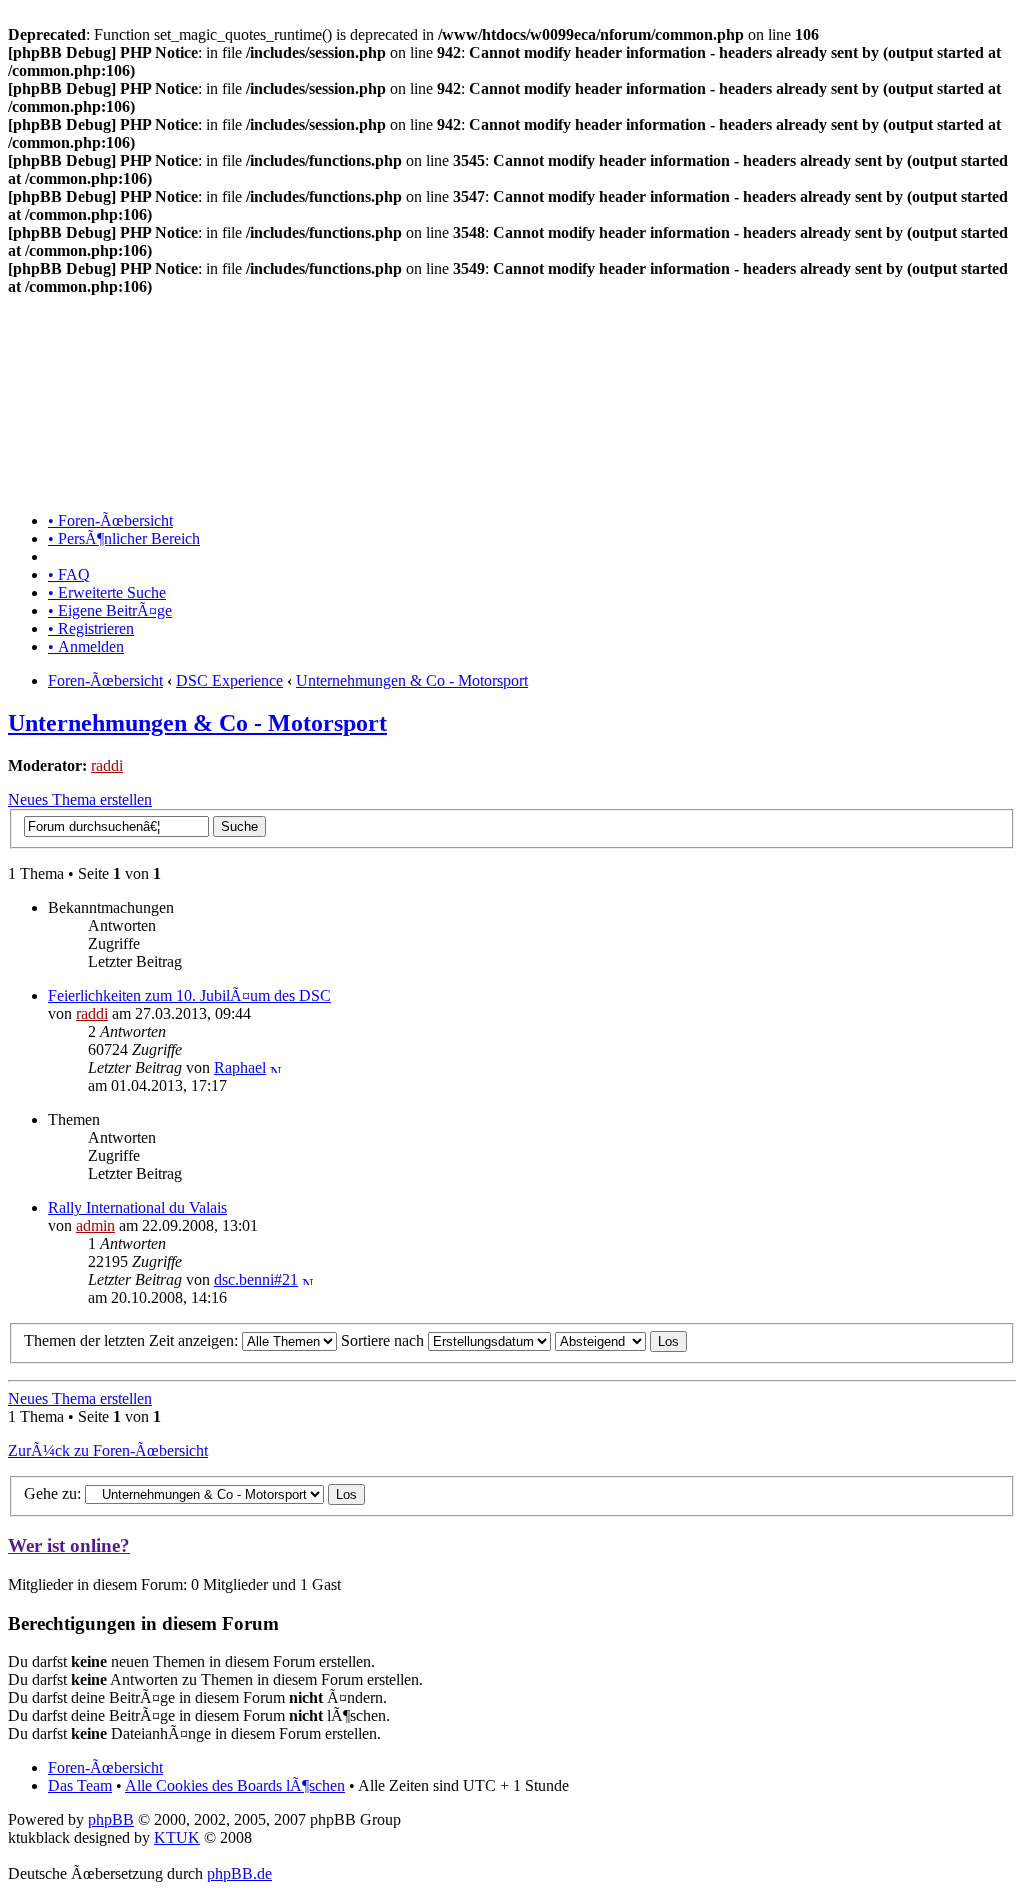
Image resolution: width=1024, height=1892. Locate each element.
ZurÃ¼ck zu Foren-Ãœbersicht (108, 1450)
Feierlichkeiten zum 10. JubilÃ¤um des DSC (189, 995)
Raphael (240, 1067)
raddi (107, 765)
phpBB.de (239, 1873)
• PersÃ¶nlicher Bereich (124, 538)
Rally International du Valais (137, 1207)
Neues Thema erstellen (80, 799)
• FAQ (69, 574)
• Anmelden (86, 646)
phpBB (111, 1819)
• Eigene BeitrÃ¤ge (110, 610)
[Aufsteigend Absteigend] (621, 1340)
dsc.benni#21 (256, 1279)
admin (95, 1225)
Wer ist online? (69, 1545)
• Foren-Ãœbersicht (110, 520)
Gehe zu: (52, 1493)
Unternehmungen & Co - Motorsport (412, 680)
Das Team (80, 1785)
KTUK (177, 1837)
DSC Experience (229, 680)
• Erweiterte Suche (107, 592)
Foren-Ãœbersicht (105, 680)
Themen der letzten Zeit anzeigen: (133, 1340)
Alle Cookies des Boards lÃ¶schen (235, 1785)
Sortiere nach (384, 1340)
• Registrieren (91, 628)
